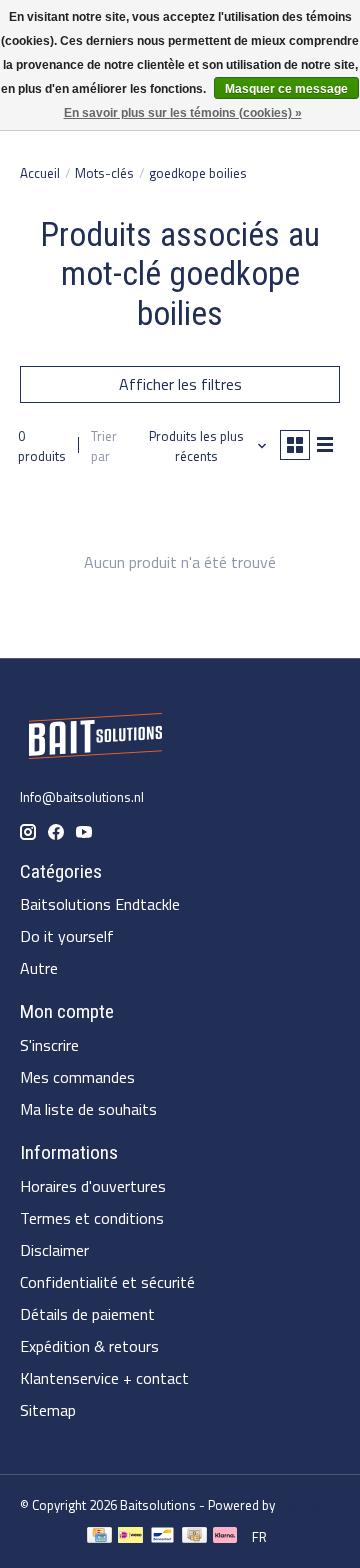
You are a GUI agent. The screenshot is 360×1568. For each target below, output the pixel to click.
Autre (39, 968)
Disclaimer (54, 1250)
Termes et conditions (92, 1218)
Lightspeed (309, 1505)
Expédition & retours (89, 1346)
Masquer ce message (286, 89)
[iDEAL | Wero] (130, 1537)
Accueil (40, 173)
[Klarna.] (225, 1537)
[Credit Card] (99, 1537)
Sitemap (48, 1410)
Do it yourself (67, 936)
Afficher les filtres (180, 384)
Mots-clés (104, 173)
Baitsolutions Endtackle (100, 904)
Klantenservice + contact (104, 1378)
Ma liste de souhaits (88, 1109)
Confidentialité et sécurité (107, 1282)
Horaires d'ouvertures (93, 1186)
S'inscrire (49, 1045)
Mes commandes (77, 1077)
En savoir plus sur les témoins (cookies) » (183, 113)
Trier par (104, 446)
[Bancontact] (162, 1537)
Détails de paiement (87, 1314)
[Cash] (194, 1537)
